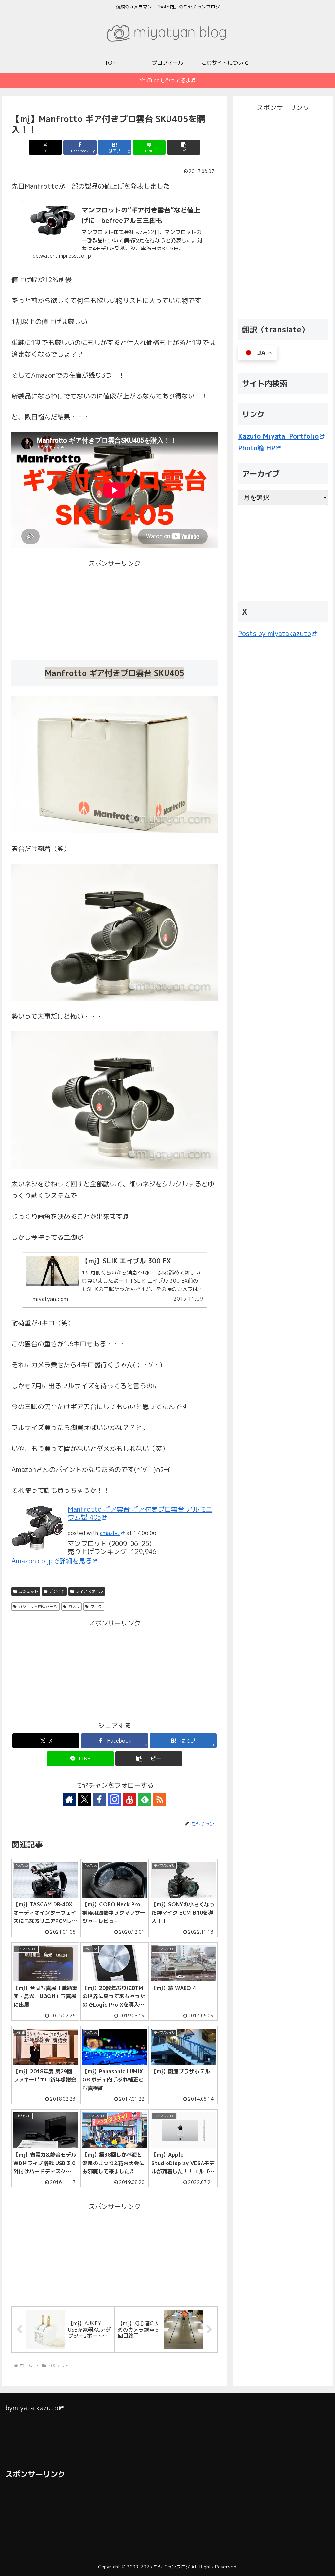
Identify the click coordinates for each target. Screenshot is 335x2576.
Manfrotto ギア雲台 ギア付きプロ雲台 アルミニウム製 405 (140, 1513)
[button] (184, 147)
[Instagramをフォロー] (115, 1799)
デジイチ (57, 1591)
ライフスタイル (89, 1591)
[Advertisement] (63, 610)
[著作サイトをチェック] (69, 1799)
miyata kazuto (35, 2408)
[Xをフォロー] (84, 1799)
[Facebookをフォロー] (99, 1799)
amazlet (110, 1533)
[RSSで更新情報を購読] (160, 1799)
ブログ (96, 1606)
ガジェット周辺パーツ (38, 1606)
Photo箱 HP (257, 448)
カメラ (74, 1606)
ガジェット (28, 1591)
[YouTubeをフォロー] (130, 1799)
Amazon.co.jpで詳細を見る (52, 1561)
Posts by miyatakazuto (275, 633)
